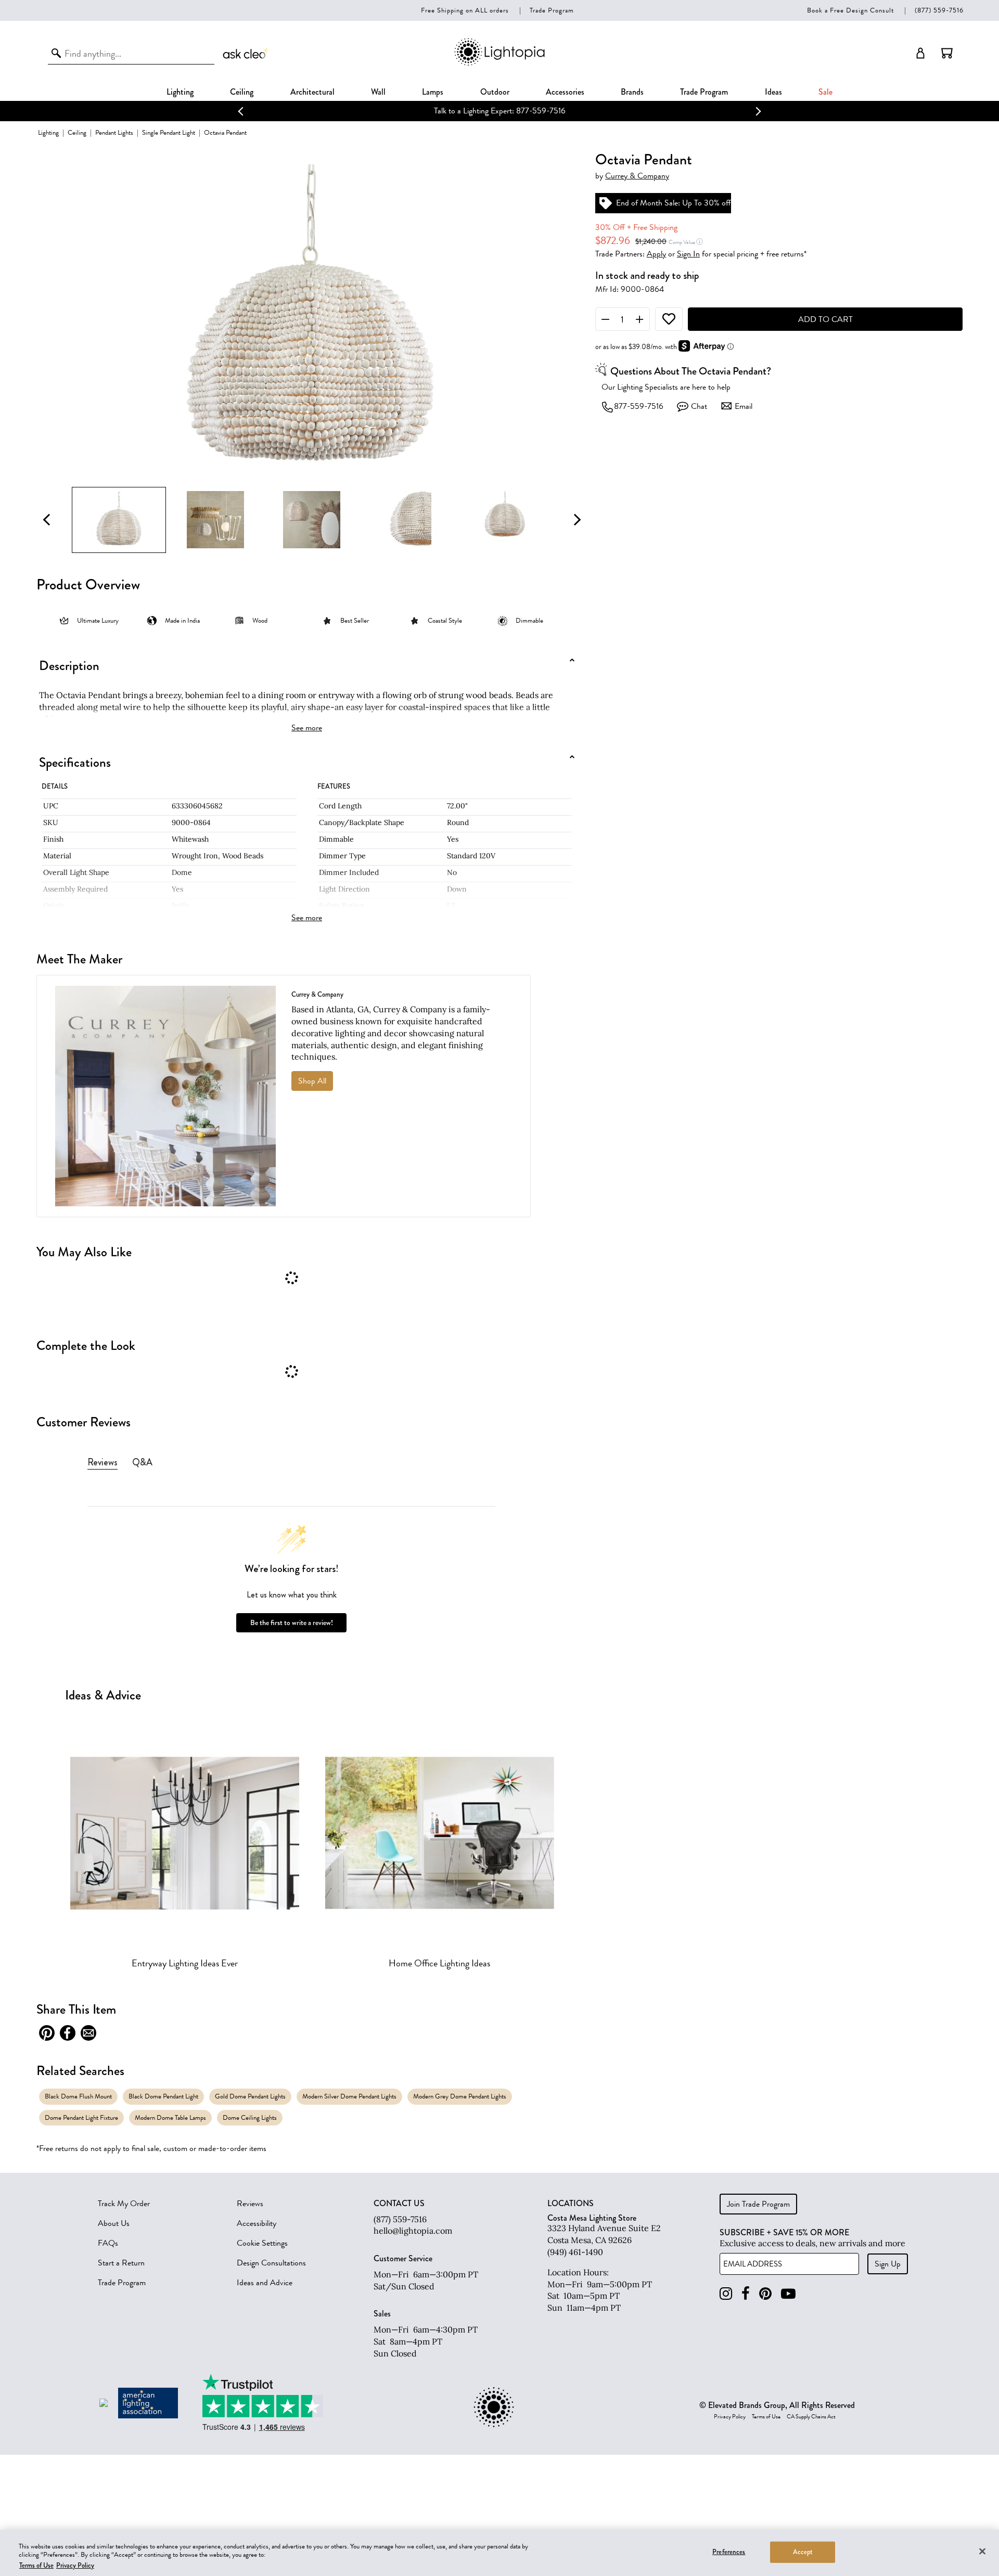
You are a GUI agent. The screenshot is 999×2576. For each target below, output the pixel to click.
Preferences (729, 2552)
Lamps (433, 92)
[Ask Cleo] (247, 53)
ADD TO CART (825, 319)
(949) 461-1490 (575, 2252)
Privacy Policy (730, 2417)
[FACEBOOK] (746, 2294)
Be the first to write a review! (292, 1623)
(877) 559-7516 (939, 10)
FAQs (108, 2243)
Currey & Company (637, 176)
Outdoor (495, 92)
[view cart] (947, 53)
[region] (499, 2553)
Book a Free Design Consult (850, 10)
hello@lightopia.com (413, 2231)
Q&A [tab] (142, 1462)
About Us (114, 2223)
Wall (378, 92)
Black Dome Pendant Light (163, 2096)
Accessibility (257, 2223)
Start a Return (121, 2263)
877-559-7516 (639, 406)
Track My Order (124, 2204)
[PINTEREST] (765, 2294)
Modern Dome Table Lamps (170, 2117)
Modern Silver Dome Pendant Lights (349, 2096)
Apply (656, 254)
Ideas (773, 92)
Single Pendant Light (169, 132)
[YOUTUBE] (788, 2294)
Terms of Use (766, 2417)
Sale (825, 92)
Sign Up (888, 2264)
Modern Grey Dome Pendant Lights (460, 2096)
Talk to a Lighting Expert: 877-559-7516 (499, 111)
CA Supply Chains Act (811, 2417)
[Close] (982, 2551)
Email (744, 406)
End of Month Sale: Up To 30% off (674, 203)
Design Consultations (271, 2263)
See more (307, 728)
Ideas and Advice (265, 2283)
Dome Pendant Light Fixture (81, 2117)
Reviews (250, 2204)
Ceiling (242, 92)
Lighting (180, 92)
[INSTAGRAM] (726, 2294)
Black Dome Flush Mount (78, 2096)
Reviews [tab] (103, 1462)
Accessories (565, 92)
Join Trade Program (758, 2204)
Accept (803, 2552)
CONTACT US (399, 2204)
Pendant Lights (114, 132)
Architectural (312, 92)
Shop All (312, 1081)
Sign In (688, 254)
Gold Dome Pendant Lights (250, 2096)
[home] (499, 64)
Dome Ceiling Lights (250, 2117)
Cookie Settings (262, 2243)
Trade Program (552, 10)
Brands (632, 92)
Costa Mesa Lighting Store (592, 2218)
